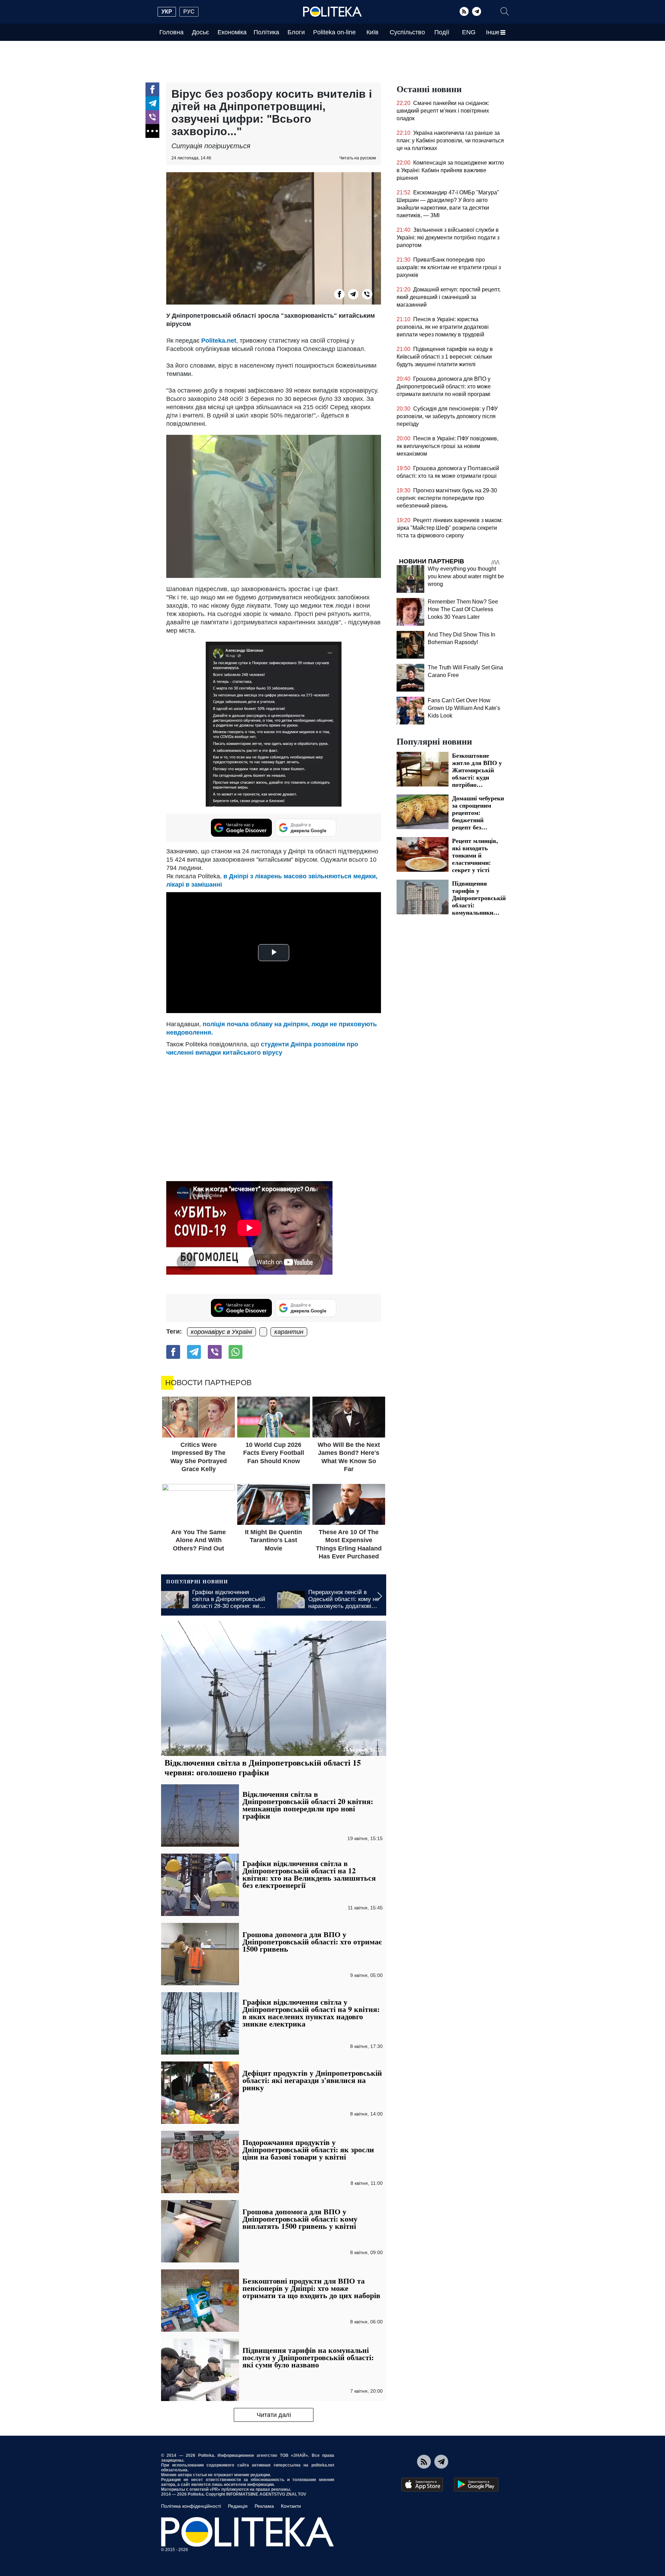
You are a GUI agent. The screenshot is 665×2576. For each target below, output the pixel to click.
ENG (469, 32)
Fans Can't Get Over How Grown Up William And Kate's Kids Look (464, 708)
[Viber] (152, 117)
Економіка (232, 32)
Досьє (200, 32)
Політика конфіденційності (191, 2506)
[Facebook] (152, 89)
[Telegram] (477, 11)
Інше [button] (493, 32)
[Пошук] (505, 11)
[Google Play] (476, 2485)
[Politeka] (332, 12)
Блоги (296, 32)
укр (167, 12)
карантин (289, 1332)
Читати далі (274, 2415)
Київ (373, 32)
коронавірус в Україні (221, 1332)
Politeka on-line (334, 32)
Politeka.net (219, 341)
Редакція (238, 2506)
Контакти (291, 2506)
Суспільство (407, 32)
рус (189, 12)
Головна (171, 32)
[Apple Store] (422, 2485)
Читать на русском (358, 158)
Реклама (264, 2506)
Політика (266, 32)
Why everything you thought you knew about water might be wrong (466, 576)
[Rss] (464, 11)
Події (442, 32)
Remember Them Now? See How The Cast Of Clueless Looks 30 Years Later (463, 609)
